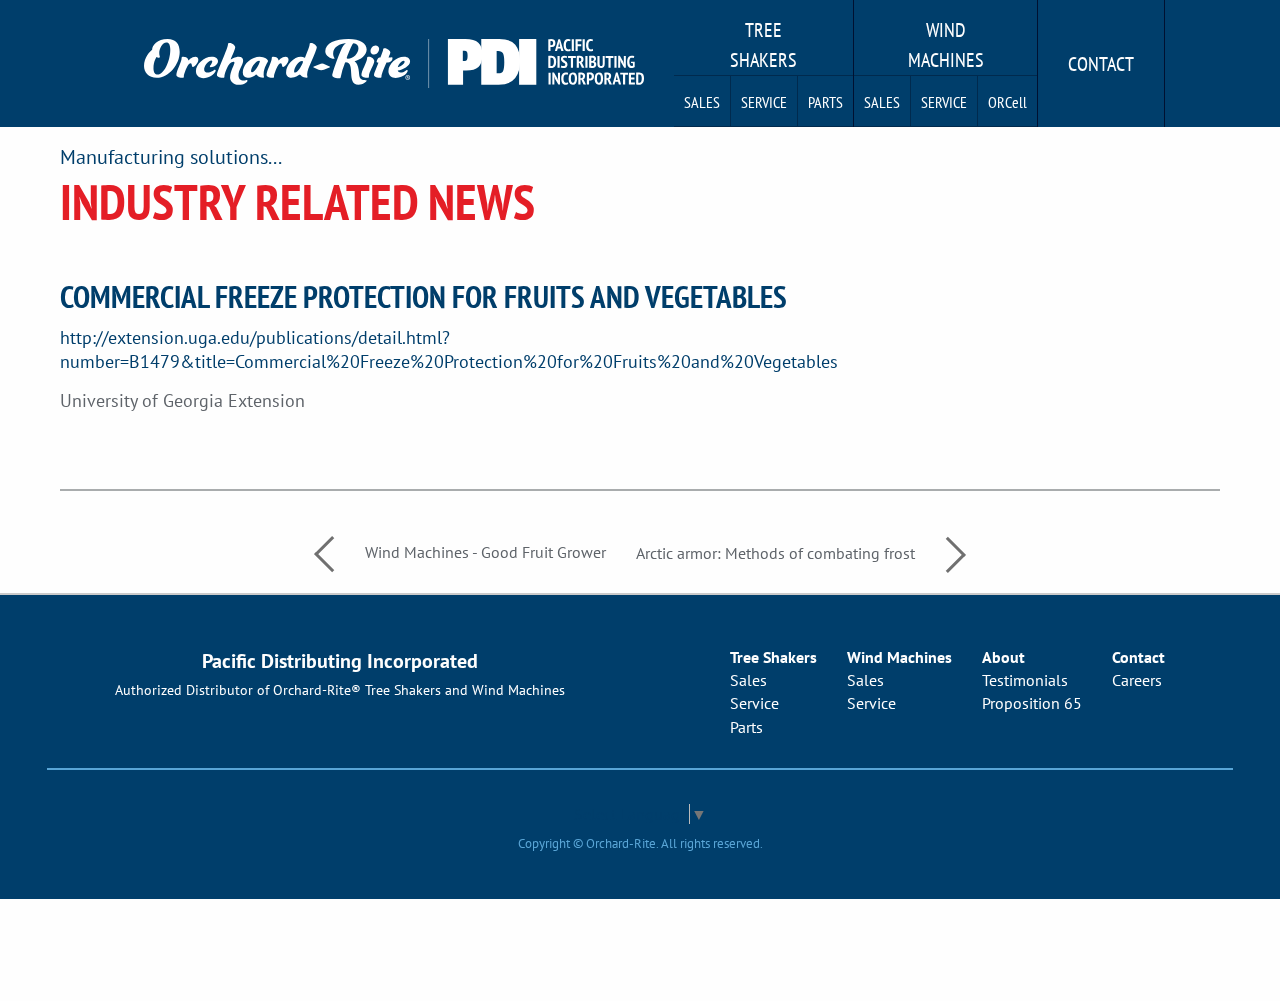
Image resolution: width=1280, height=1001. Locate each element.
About (1003, 657)
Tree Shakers (763, 45)
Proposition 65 (1032, 703)
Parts (825, 102)
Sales (702, 102)
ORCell (1007, 102)
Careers (1137, 680)
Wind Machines (946, 45)
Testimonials (1025, 680)
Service (764, 102)
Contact (1101, 64)
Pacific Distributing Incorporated (340, 661)
